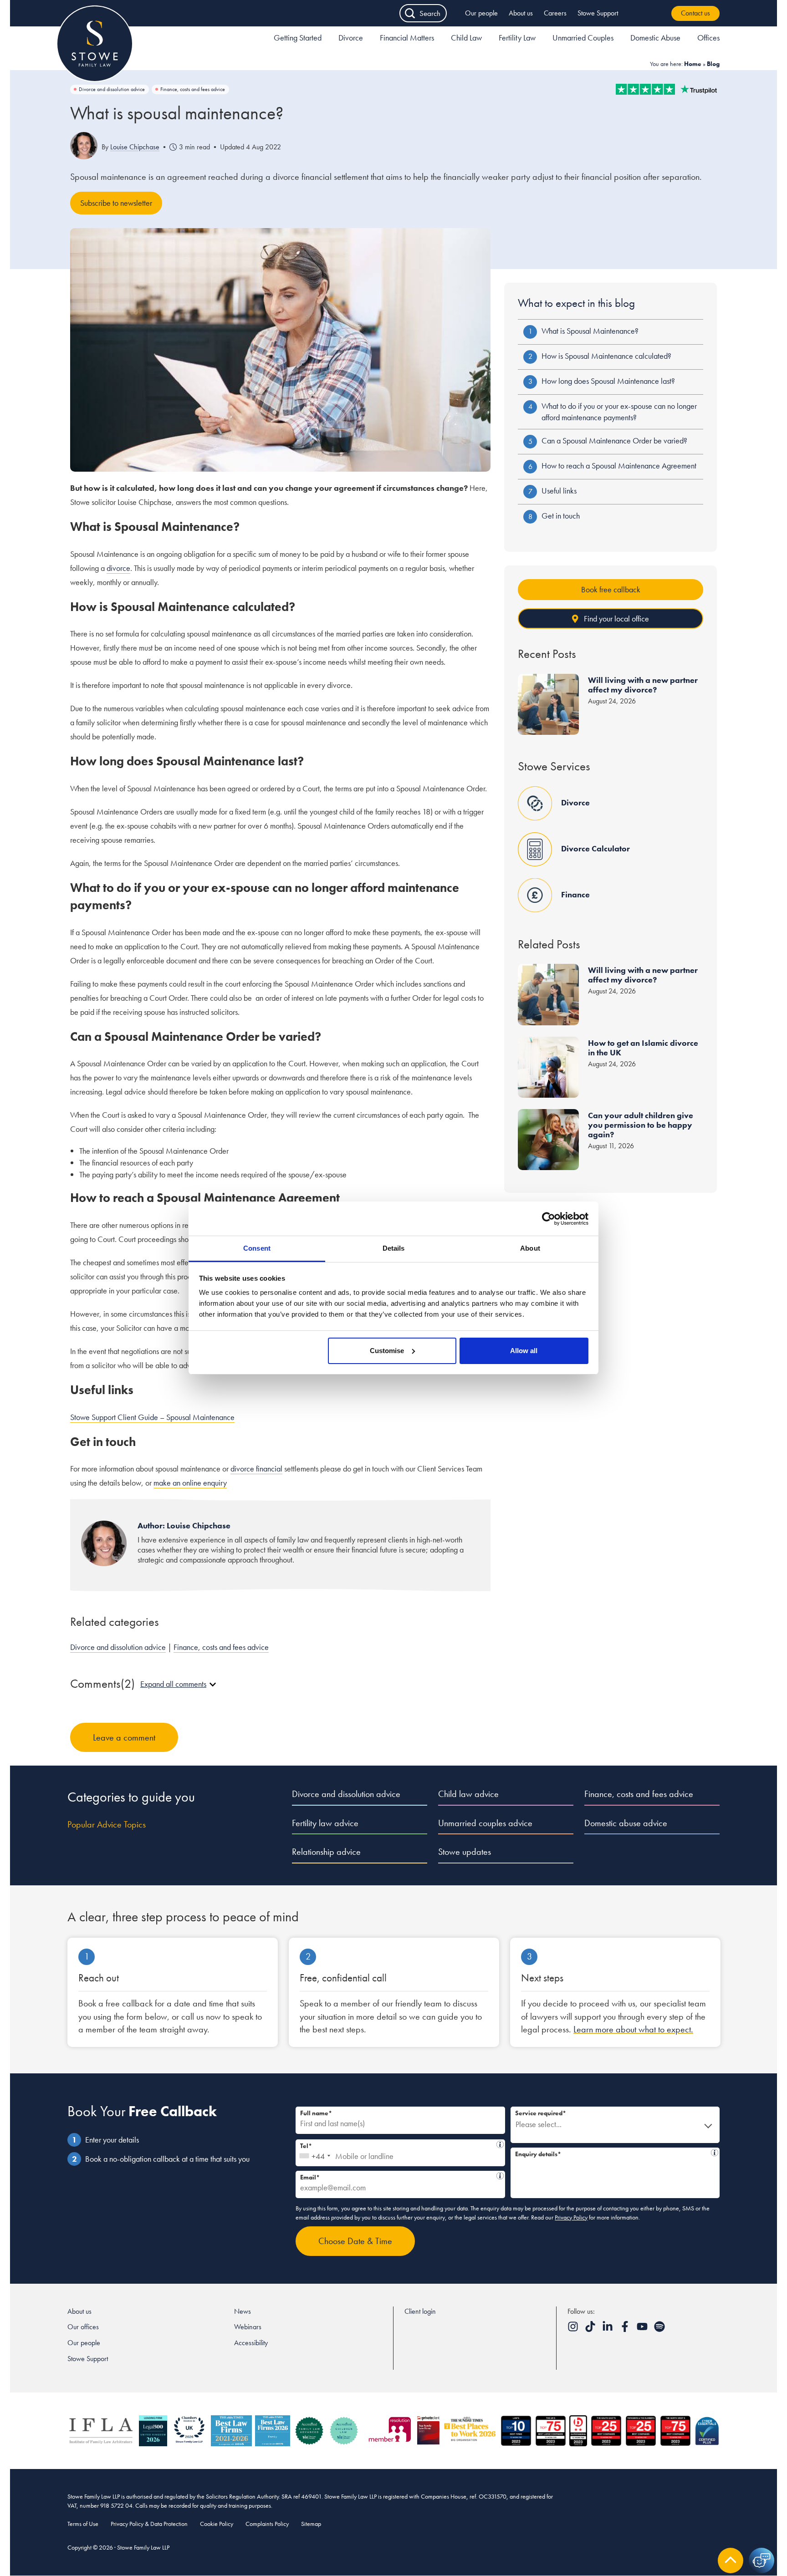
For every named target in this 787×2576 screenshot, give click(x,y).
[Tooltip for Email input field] (500, 2176)
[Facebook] (626, 2329)
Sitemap (311, 2524)
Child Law (466, 38)
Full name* (316, 2113)
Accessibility (251, 2343)
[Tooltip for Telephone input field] (500, 2144)
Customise (387, 1351)
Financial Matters (407, 38)
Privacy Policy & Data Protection (149, 2524)
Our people (481, 13)
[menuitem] (298, 39)
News (243, 2311)
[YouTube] (643, 2329)
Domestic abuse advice (626, 1823)
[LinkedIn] (608, 2329)
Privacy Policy (571, 2217)
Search (430, 13)
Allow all (524, 1351)
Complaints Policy (267, 2524)
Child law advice (468, 1794)
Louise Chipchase (135, 147)
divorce (118, 568)
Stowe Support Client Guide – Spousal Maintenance (152, 1417)
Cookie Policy (217, 2524)
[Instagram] (574, 2329)
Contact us (695, 13)
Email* (397, 2176)
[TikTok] (591, 2329)
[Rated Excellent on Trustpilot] (666, 89)
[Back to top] (731, 2561)
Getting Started (298, 38)
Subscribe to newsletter (116, 203)
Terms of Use (83, 2524)
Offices (708, 38)
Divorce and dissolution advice (112, 89)
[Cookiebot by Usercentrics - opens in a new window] (549, 1219)
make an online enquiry (190, 1483)
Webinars (248, 2327)
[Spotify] (659, 2329)
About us (521, 13)
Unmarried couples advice (485, 1823)
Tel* (398, 2145)
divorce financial (256, 1469)
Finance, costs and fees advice (193, 89)
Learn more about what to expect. (633, 2029)
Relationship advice (326, 1852)
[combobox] (314, 2153)
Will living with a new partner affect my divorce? (643, 685)
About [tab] (530, 1248)
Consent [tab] (257, 1248)
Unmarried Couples (583, 38)
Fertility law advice (325, 1823)
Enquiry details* (612, 2153)
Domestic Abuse (655, 38)
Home (693, 64)
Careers (555, 13)
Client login (420, 2311)
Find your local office (616, 619)
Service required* (541, 2113)
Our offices (83, 2327)
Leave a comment (124, 1737)
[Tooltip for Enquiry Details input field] (715, 2153)
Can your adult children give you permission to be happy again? (641, 1125)
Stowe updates (465, 1852)
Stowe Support (598, 13)
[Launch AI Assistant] (761, 2561)
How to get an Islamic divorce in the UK (643, 1048)
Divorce (351, 38)
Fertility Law (517, 38)
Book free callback (611, 589)
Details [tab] (394, 1248)
